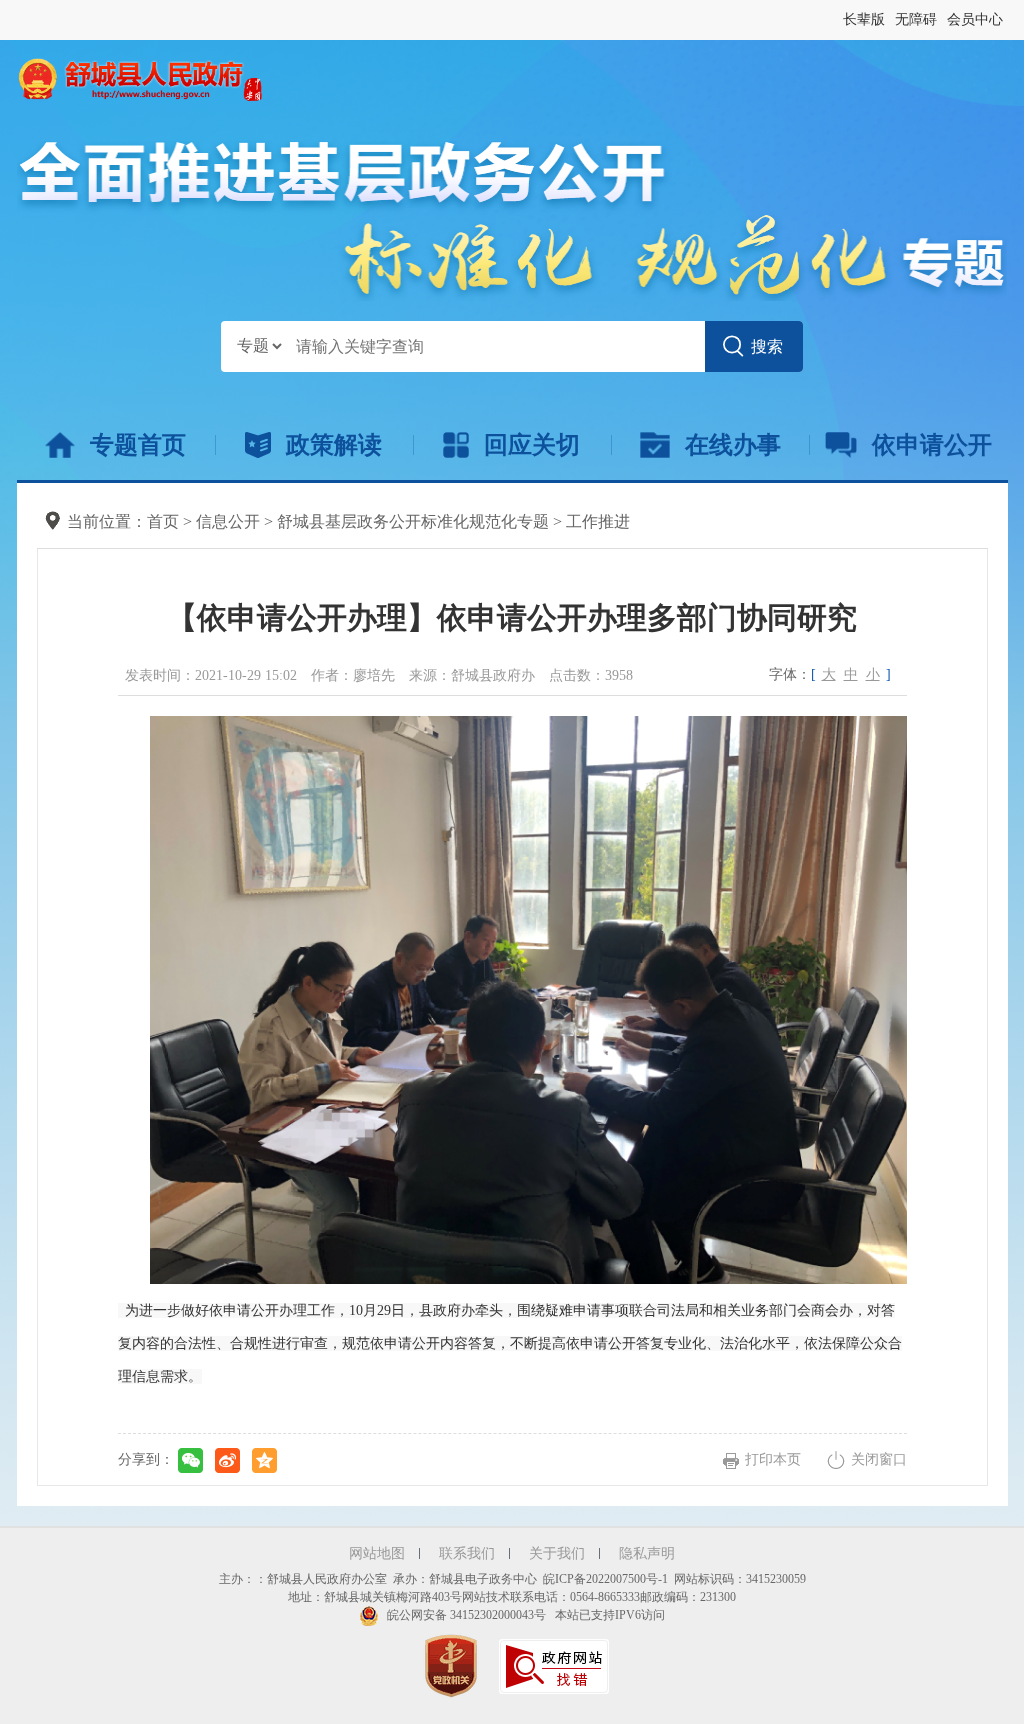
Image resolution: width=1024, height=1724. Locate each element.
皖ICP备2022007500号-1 (605, 1579)
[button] (864, 20)
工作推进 (598, 521)
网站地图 (377, 1553)
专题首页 (138, 445)
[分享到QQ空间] (264, 1460)
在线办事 (733, 445)
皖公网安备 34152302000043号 (465, 1615)
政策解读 (334, 445)
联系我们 (467, 1553)
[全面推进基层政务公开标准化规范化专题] (512, 218)
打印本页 (773, 1459)
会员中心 (975, 19)
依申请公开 (932, 445)
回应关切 (532, 445)
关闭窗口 (879, 1459)
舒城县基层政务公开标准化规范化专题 (413, 521)
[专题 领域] (259, 346)
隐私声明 (647, 1553)
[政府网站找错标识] (556, 1665)
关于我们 (557, 1553)
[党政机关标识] (453, 1665)
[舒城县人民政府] (139, 77)
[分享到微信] (190, 1460)
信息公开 (228, 521)
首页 (163, 521)
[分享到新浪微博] (227, 1460)
